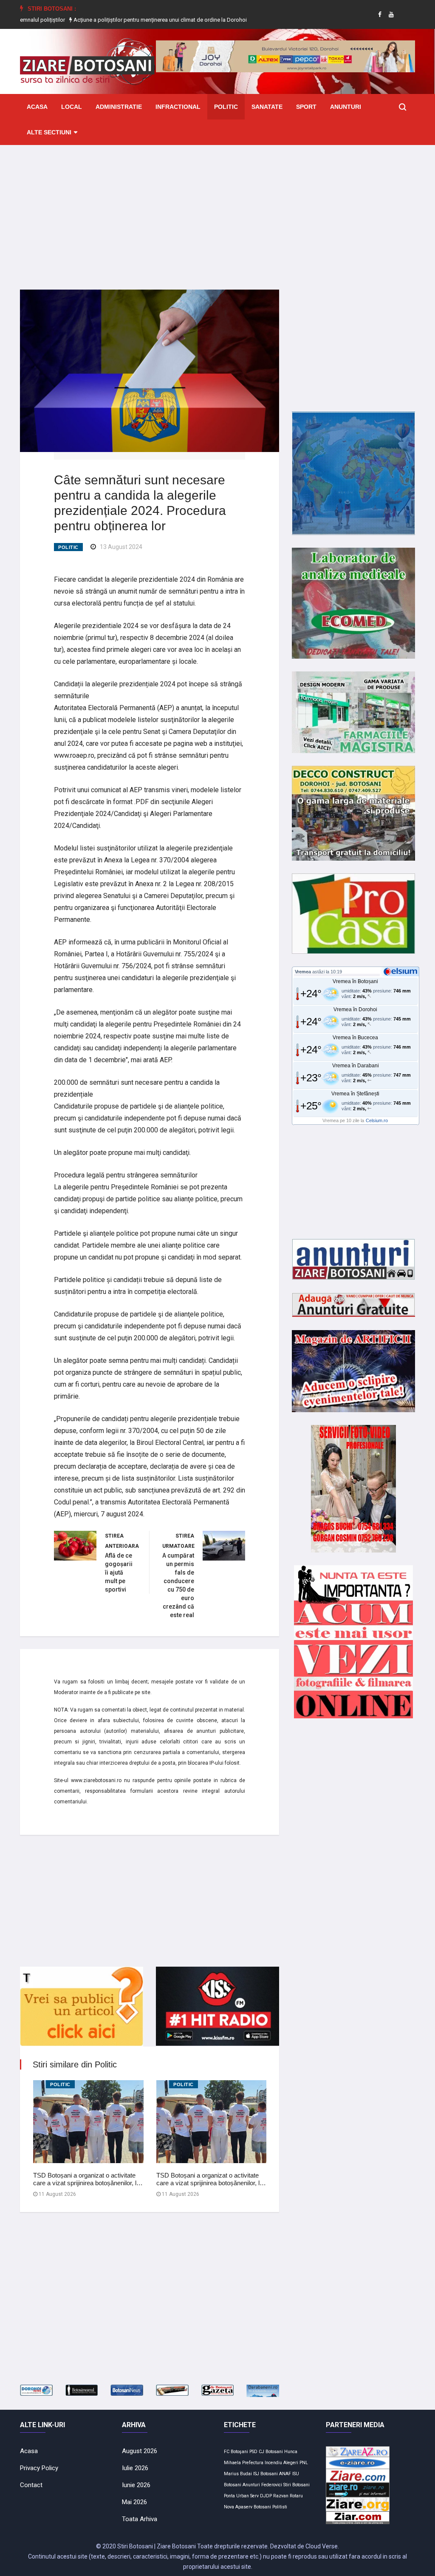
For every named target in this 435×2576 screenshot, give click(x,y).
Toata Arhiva (140, 2519)
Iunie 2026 (136, 2485)
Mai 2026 (134, 2502)
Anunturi (346, 107)
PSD (253, 2452)
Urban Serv (247, 2496)
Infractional (178, 107)
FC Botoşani (236, 2452)
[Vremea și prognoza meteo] (402, 971)
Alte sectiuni (49, 132)
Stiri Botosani (297, 2485)
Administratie (119, 107)
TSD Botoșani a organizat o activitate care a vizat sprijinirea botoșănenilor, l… (88, 2179)
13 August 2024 (121, 547)
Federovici (272, 2485)
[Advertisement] (217, 211)
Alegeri (291, 2463)
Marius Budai (238, 2474)
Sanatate (267, 107)
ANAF (285, 2474)
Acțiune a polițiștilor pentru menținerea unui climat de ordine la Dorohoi (109, 20)
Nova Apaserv (238, 2507)
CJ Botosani (271, 2452)
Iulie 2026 (135, 2468)
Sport (306, 107)
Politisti (280, 2507)
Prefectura (253, 2463)
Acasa (37, 107)
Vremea (303, 972)
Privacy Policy (39, 2468)
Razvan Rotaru (288, 2496)
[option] (110, 20)
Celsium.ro (377, 1120)
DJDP (266, 2496)
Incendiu (273, 2463)
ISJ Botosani (266, 2474)
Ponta (229, 2496)
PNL (304, 2463)
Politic (226, 107)
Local (72, 107)
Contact (31, 2485)
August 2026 (140, 2451)
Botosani (262, 2507)
